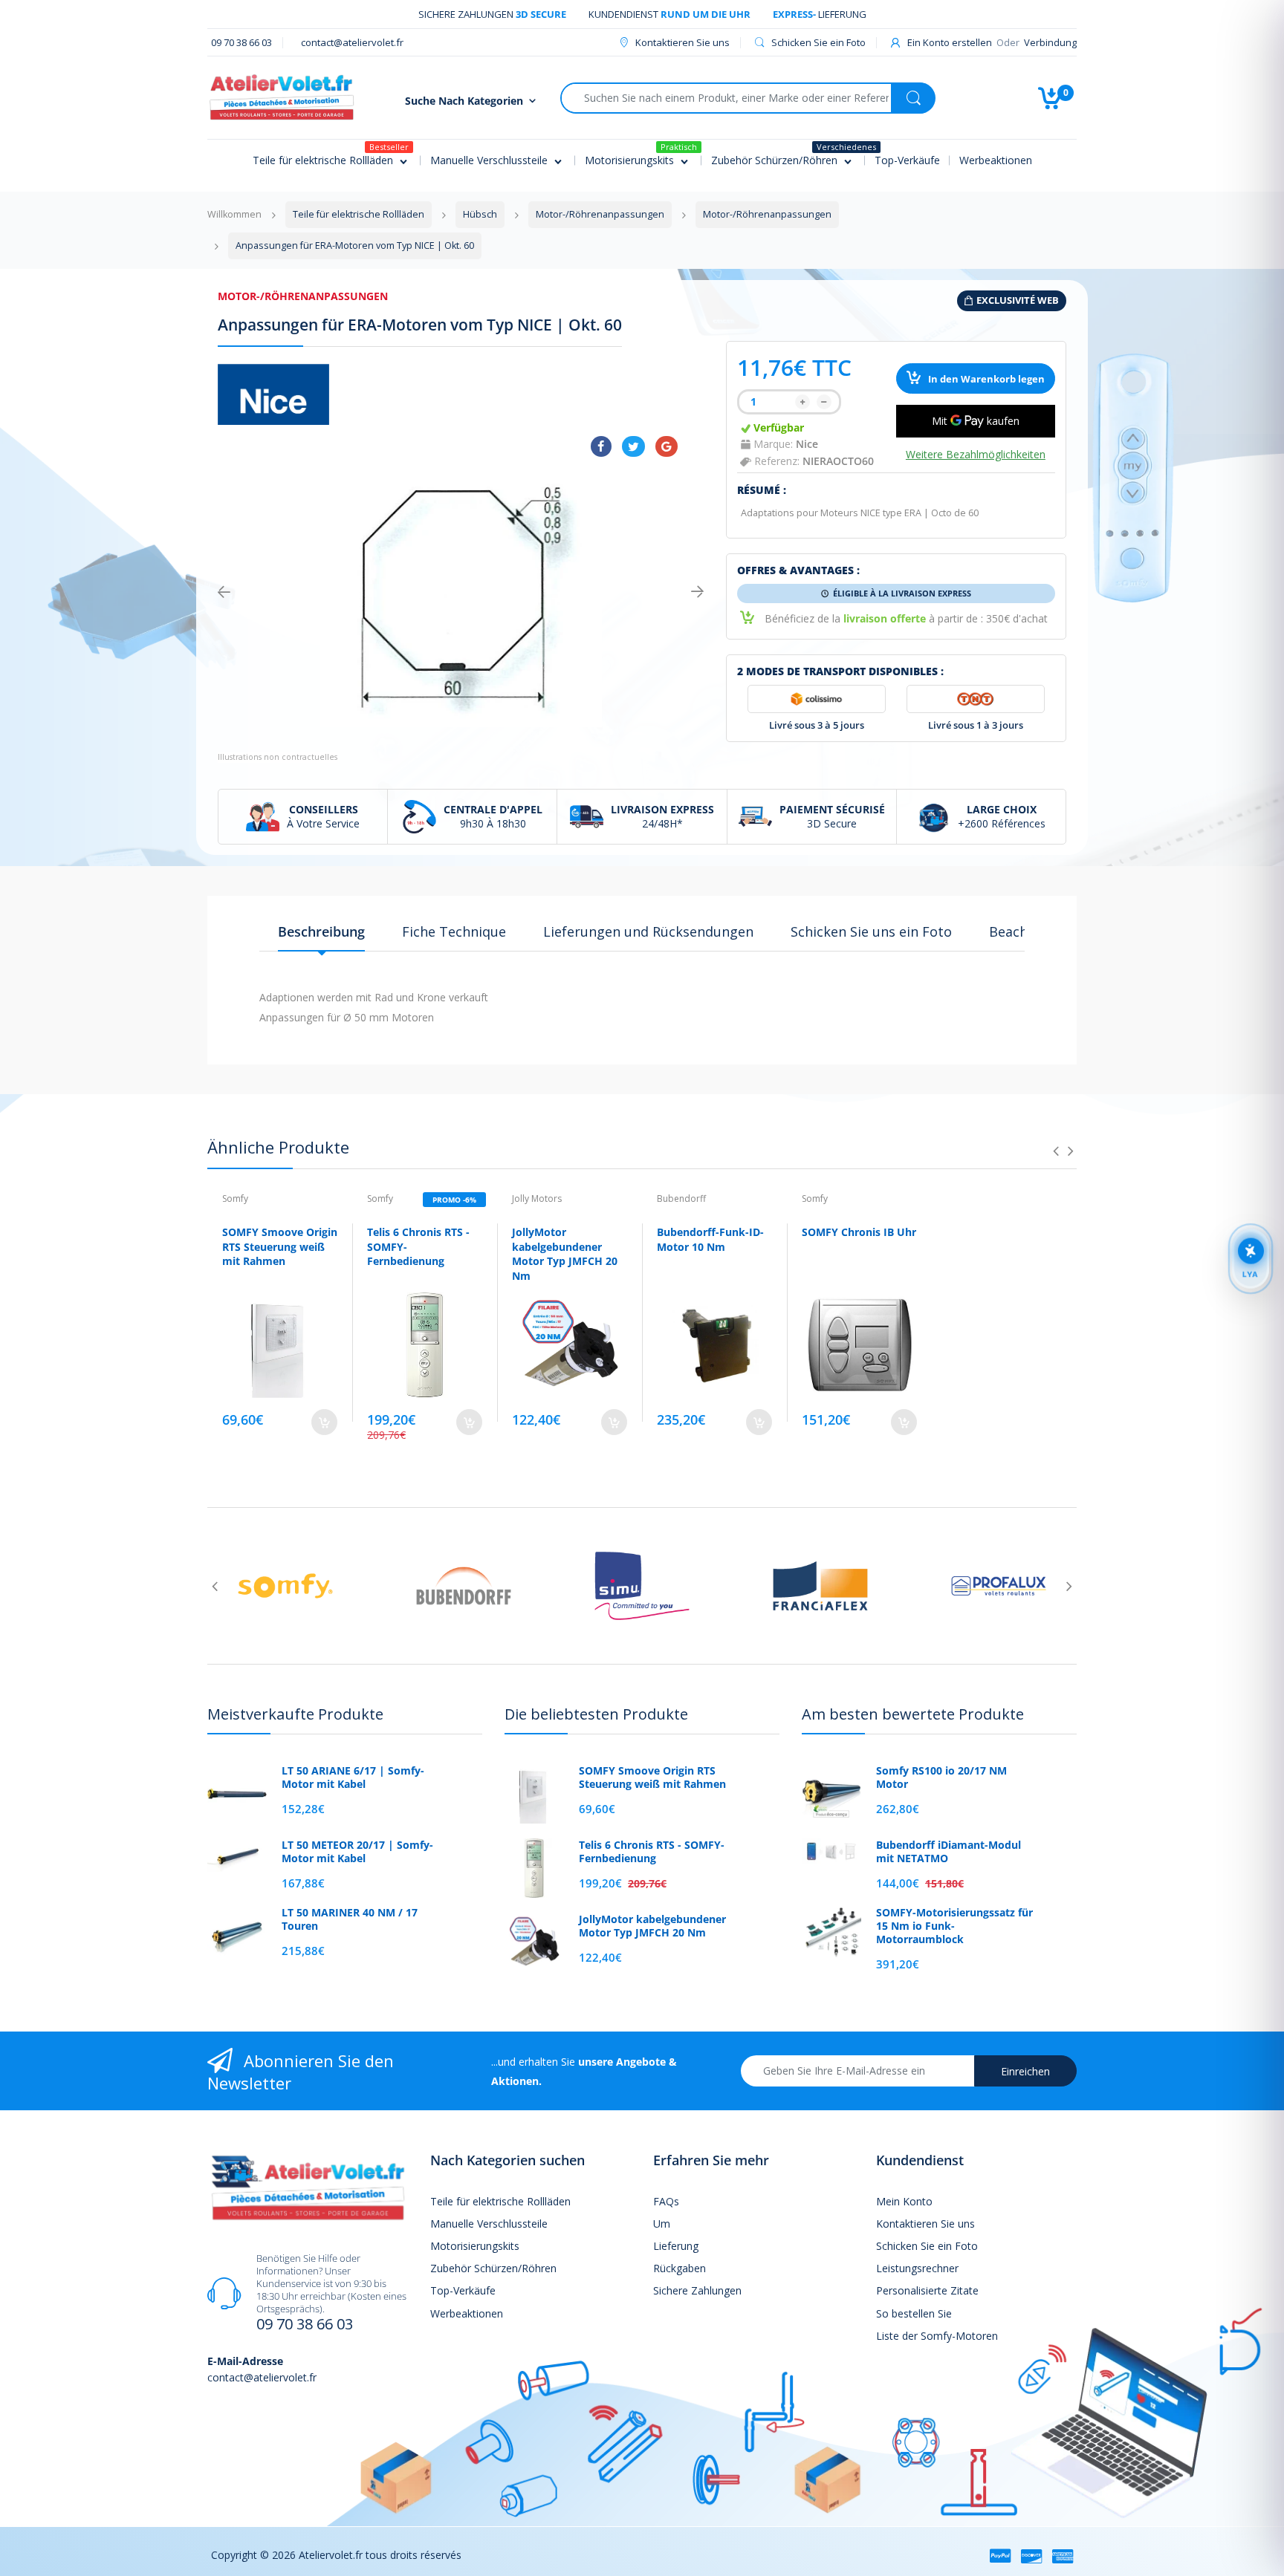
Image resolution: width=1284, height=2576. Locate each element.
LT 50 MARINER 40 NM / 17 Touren (350, 1919)
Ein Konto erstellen (950, 42)
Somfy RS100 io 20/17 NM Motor (941, 1777)
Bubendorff (681, 1198)
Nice (807, 444)
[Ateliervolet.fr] (282, 96)
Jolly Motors (537, 1198)
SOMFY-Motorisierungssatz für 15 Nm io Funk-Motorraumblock (954, 1926)
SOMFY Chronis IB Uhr (859, 1232)
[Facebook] (601, 446)
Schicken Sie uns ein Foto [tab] (871, 931)
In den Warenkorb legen (985, 379)
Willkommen (234, 214)
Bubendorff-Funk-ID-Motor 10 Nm (710, 1239)
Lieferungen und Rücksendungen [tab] (648, 931)
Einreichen (1025, 2071)
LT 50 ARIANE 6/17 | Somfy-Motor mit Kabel (353, 1777)
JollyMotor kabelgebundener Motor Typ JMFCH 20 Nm (565, 1254)
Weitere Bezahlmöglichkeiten (976, 455)
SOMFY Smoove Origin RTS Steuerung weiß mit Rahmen (280, 1246)
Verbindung (1050, 42)
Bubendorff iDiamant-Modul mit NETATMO (949, 1852)
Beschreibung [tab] (321, 931)
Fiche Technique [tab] (454, 931)
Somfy (235, 1198)
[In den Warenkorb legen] (324, 1422)
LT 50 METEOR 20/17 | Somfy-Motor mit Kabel (357, 1852)
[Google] (667, 446)
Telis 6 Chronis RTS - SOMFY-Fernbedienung (652, 1852)
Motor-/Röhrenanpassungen (303, 296)
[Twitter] (633, 446)
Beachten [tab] (1019, 931)
